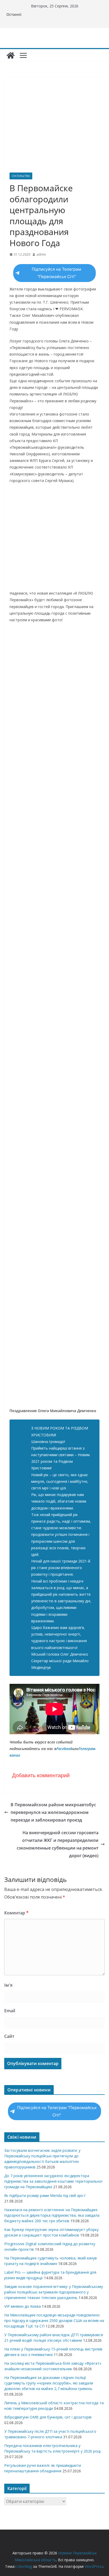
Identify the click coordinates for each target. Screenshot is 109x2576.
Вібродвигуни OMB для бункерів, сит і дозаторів (48, 2417)
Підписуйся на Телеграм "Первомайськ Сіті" (56, 273)
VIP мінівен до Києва (22, 2306)
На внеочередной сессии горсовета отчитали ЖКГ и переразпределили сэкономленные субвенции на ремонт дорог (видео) (58, 1844)
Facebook (64, 1749)
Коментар (16, 1913)
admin (41, 254)
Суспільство (21, 176)
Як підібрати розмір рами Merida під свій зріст (45, 2195)
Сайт (9, 2036)
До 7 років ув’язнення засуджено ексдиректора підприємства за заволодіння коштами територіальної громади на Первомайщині (53, 2181)
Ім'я (8, 1985)
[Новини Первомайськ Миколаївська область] (11, 55)
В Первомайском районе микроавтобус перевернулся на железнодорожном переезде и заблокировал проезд (53, 1812)
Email (10, 2011)
